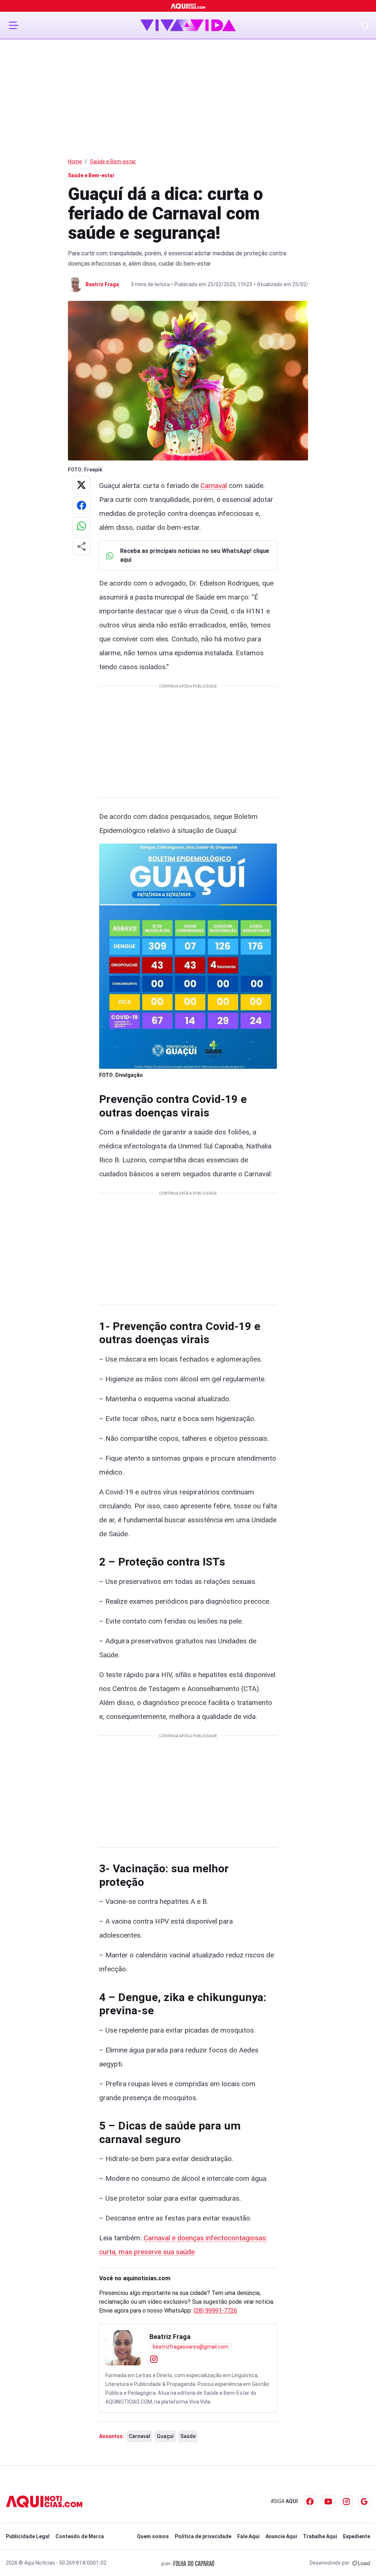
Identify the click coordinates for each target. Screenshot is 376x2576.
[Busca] (365, 25)
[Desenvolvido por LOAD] (361, 2563)
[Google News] (364, 2502)
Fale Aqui (248, 2536)
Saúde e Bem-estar (113, 161)
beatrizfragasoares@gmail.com (191, 2347)
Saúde (188, 2436)
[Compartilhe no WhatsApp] (82, 526)
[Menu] (14, 25)
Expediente (357, 2536)
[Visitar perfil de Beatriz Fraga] (123, 2348)
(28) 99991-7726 (215, 2311)
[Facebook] (310, 2502)
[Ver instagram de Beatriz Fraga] (154, 2359)
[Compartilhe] (82, 546)
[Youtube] (328, 2502)
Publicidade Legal (28, 2536)
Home (75, 161)
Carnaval (214, 486)
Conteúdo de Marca (80, 2536)
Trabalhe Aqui (320, 2536)
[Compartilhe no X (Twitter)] (82, 485)
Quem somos (153, 2536)
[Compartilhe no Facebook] (82, 505)
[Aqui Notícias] (188, 6)
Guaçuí (165, 2436)
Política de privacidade (203, 2536)
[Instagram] (346, 2501)
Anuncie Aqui (281, 2536)
